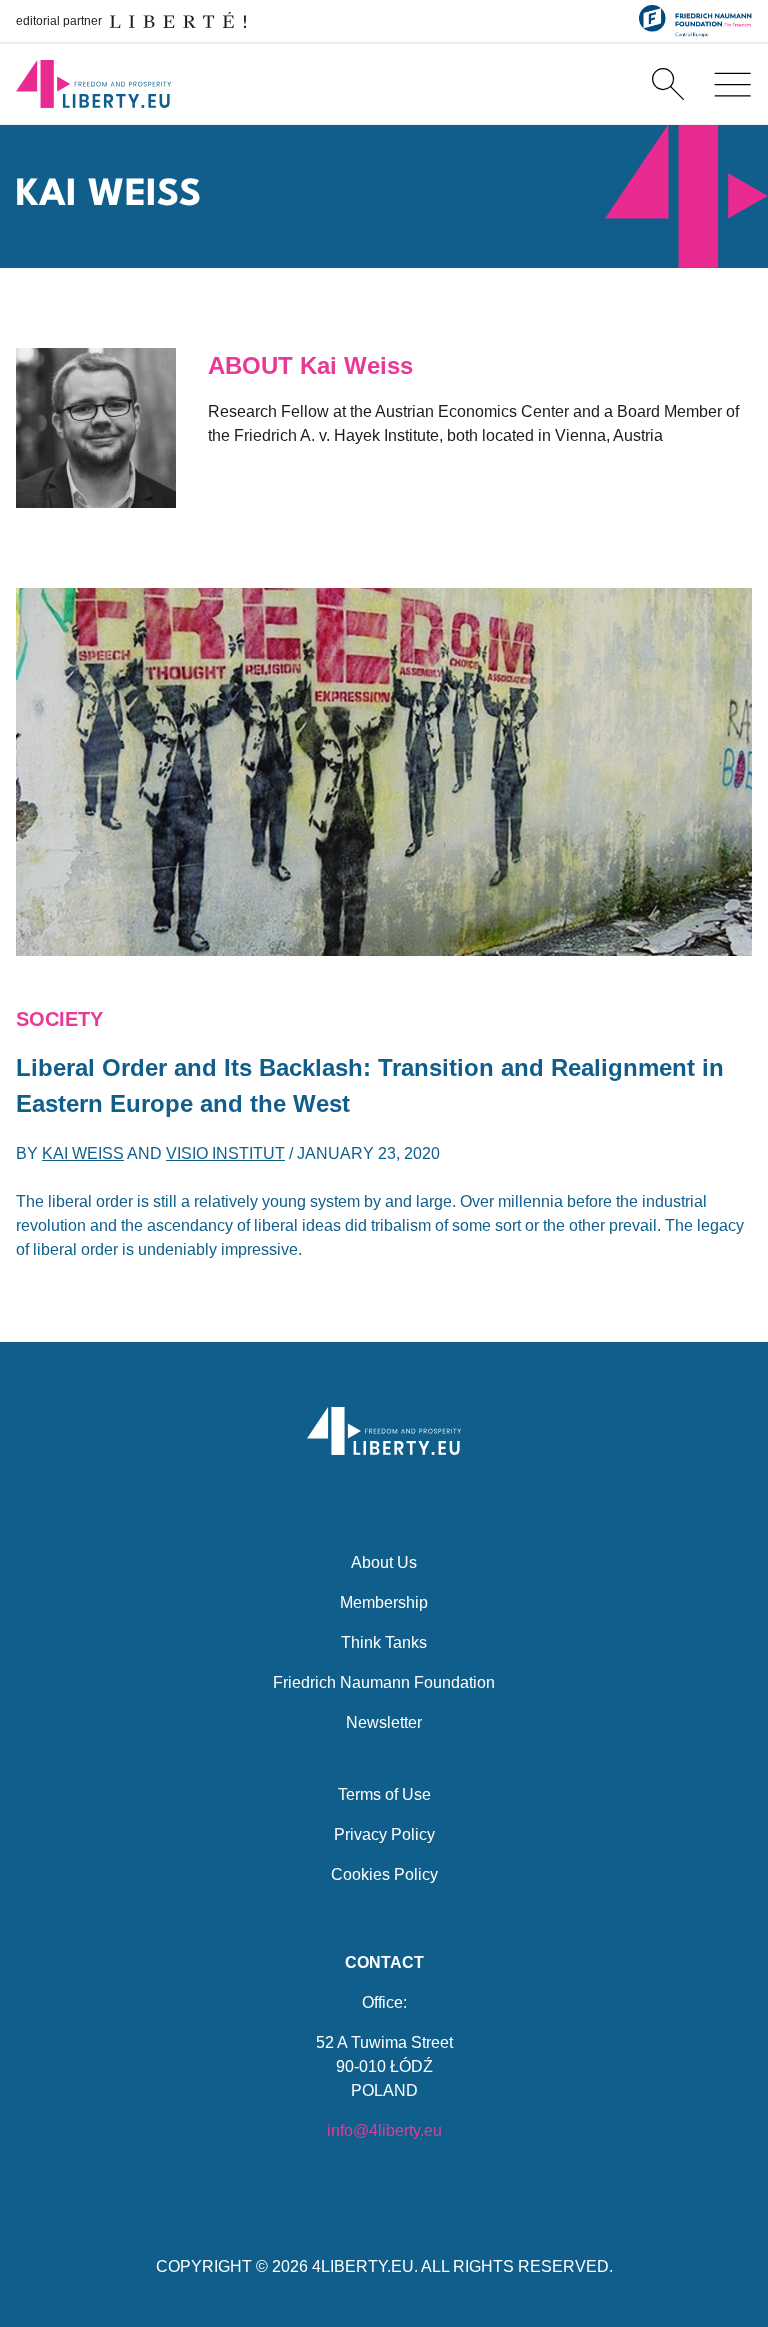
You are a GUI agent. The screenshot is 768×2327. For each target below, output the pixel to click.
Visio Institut (225, 1153)
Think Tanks (384, 1642)
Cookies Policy (384, 1874)
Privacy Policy (384, 1834)
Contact (384, 1962)
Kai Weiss (83, 1153)
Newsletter (384, 1722)
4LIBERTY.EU (363, 2266)
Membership (384, 1602)
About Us (384, 1562)
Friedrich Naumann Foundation (384, 1682)
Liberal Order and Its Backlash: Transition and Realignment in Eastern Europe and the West (370, 1085)
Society (59, 1019)
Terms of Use (384, 1794)
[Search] (668, 84)
